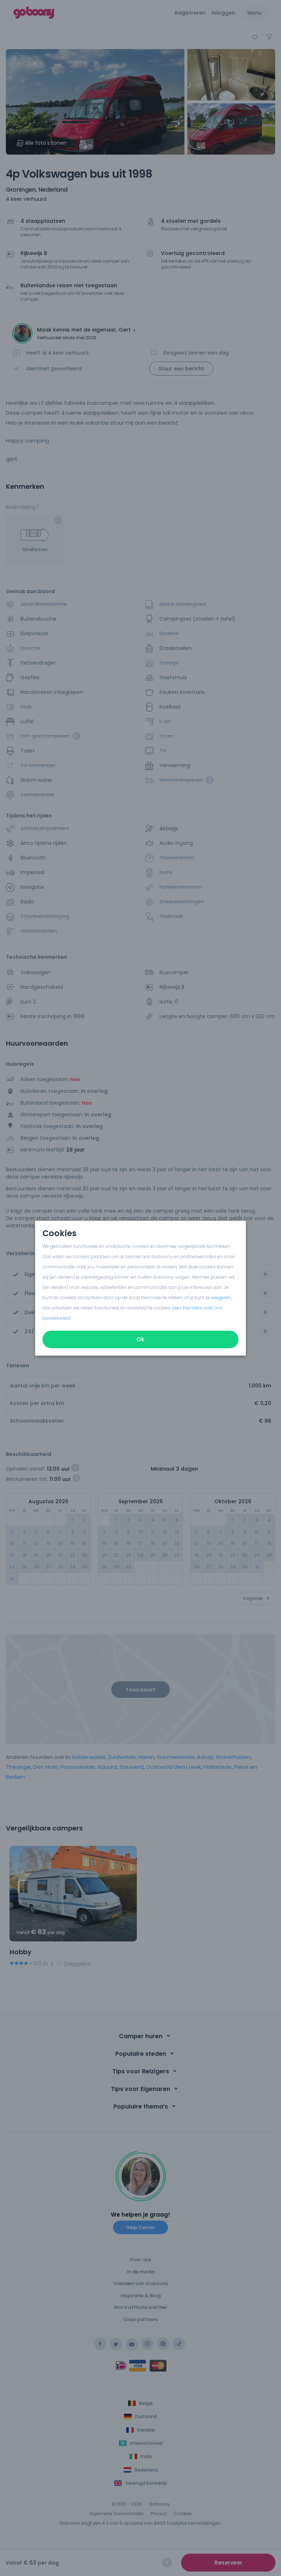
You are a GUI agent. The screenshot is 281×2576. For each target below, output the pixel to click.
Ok (140, 1339)
